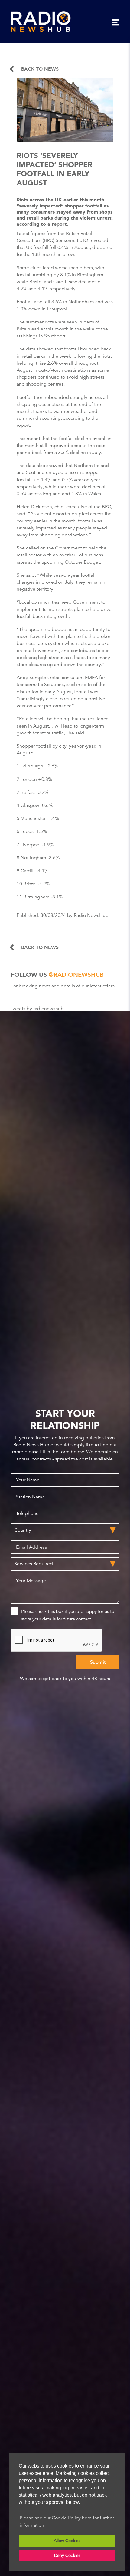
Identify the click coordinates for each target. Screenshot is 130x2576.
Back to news (40, 69)
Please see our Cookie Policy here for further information (67, 2521)
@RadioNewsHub (76, 975)
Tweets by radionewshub (37, 1009)
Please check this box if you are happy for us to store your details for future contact (68, 1615)
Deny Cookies (67, 2555)
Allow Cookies (67, 2541)
